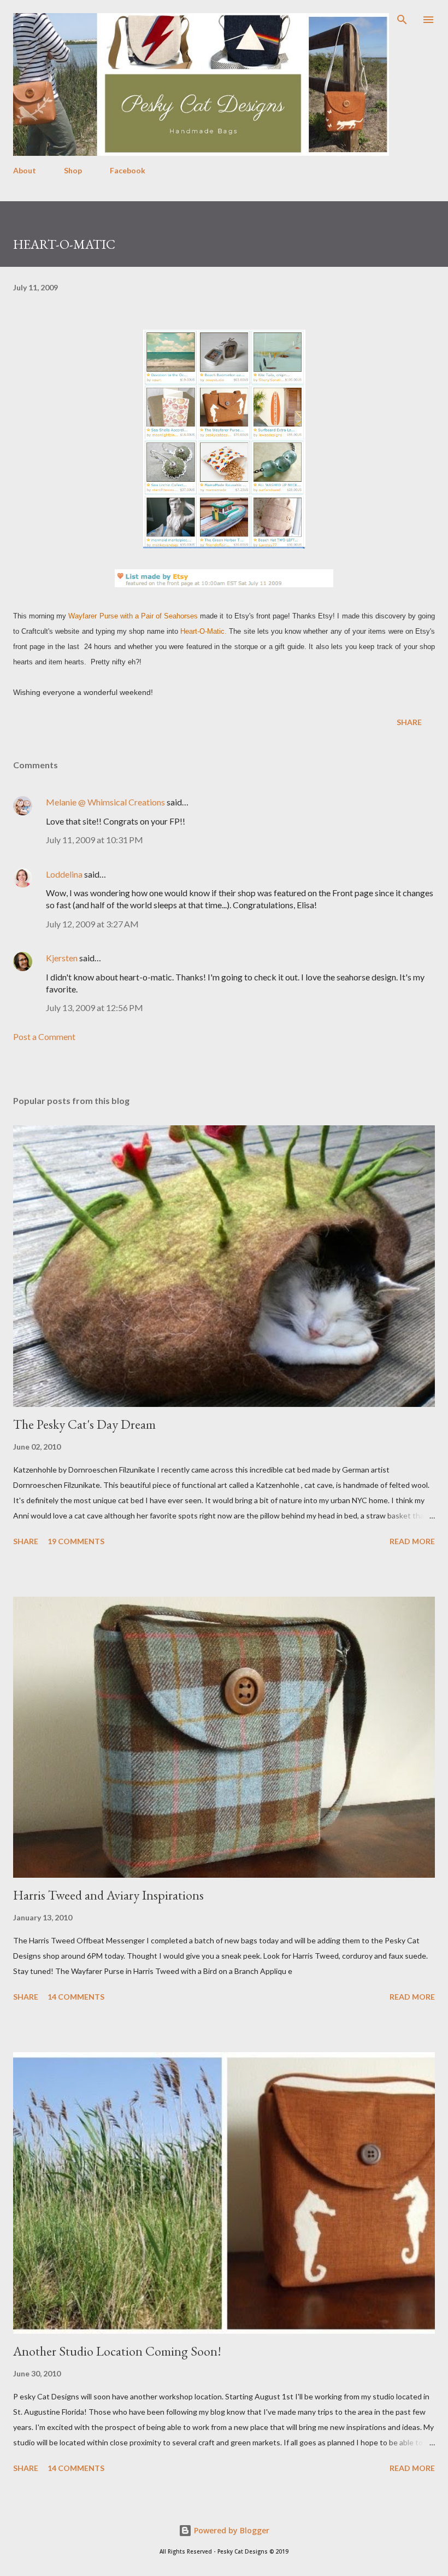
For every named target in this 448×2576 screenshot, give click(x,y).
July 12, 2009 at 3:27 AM (92, 924)
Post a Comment (44, 1036)
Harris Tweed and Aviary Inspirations (108, 1895)
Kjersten (62, 958)
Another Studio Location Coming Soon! (117, 2351)
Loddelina (64, 874)
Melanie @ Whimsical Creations (105, 802)
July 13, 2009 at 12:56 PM (95, 1007)
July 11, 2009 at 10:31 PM (95, 840)
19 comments (76, 1541)
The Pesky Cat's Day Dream (84, 1424)
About (25, 170)
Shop (73, 170)
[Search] (402, 20)
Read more (412, 1541)
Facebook (128, 170)
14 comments (76, 1997)
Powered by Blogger (231, 2530)
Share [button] (409, 722)
